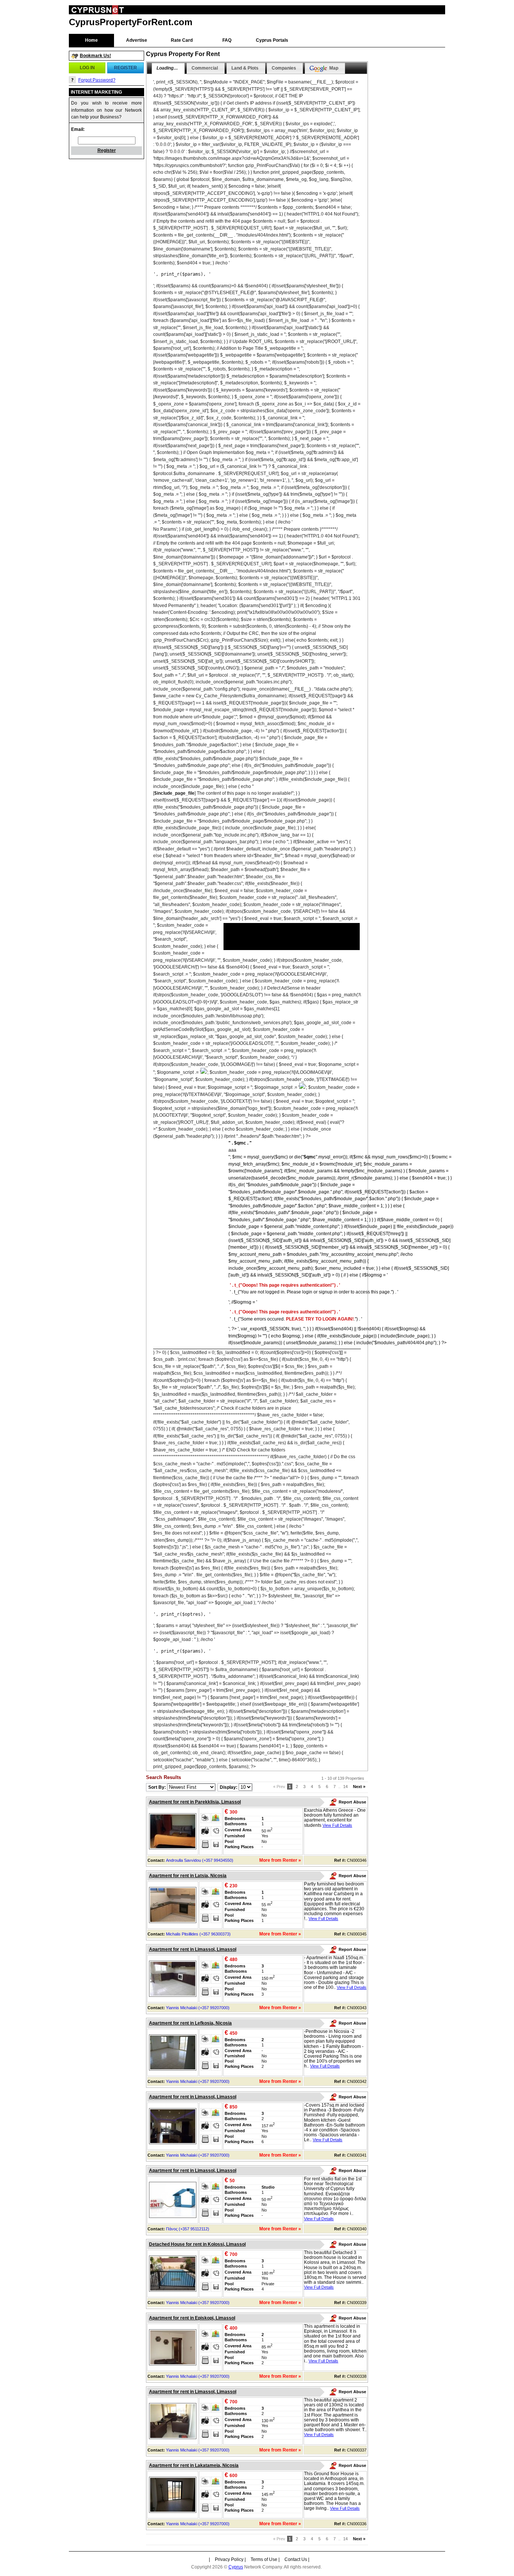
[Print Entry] (205, 1818)
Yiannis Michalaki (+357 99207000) (198, 2008)
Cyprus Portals (272, 40)
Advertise (137, 40)
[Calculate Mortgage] (205, 1844)
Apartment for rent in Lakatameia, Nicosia (194, 2465)
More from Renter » (280, 1860)
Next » (359, 1787)
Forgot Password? (97, 80)
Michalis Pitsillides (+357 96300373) (198, 1934)
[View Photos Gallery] (205, 1831)
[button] (87, 68)
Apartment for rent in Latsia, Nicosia (188, 1876)
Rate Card (182, 40)
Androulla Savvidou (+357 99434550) (200, 1860)
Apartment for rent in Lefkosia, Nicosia (190, 2023)
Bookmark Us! (95, 56)
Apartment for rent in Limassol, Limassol (193, 1949)
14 (345, 1787)
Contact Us (296, 2559)
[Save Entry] (216, 1844)
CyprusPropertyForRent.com (131, 22)
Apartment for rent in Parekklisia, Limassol (195, 1802)
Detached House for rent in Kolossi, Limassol (197, 2244)
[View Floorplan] (216, 1831)
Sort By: (158, 1787)
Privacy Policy (229, 2559)
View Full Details (337, 1825)
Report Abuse (352, 1802)
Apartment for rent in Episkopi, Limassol (192, 2318)
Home (91, 40)
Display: (229, 1787)
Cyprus (236, 2567)
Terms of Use (264, 2559)
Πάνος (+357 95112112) (188, 2229)
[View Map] (216, 1818)
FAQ (227, 40)
